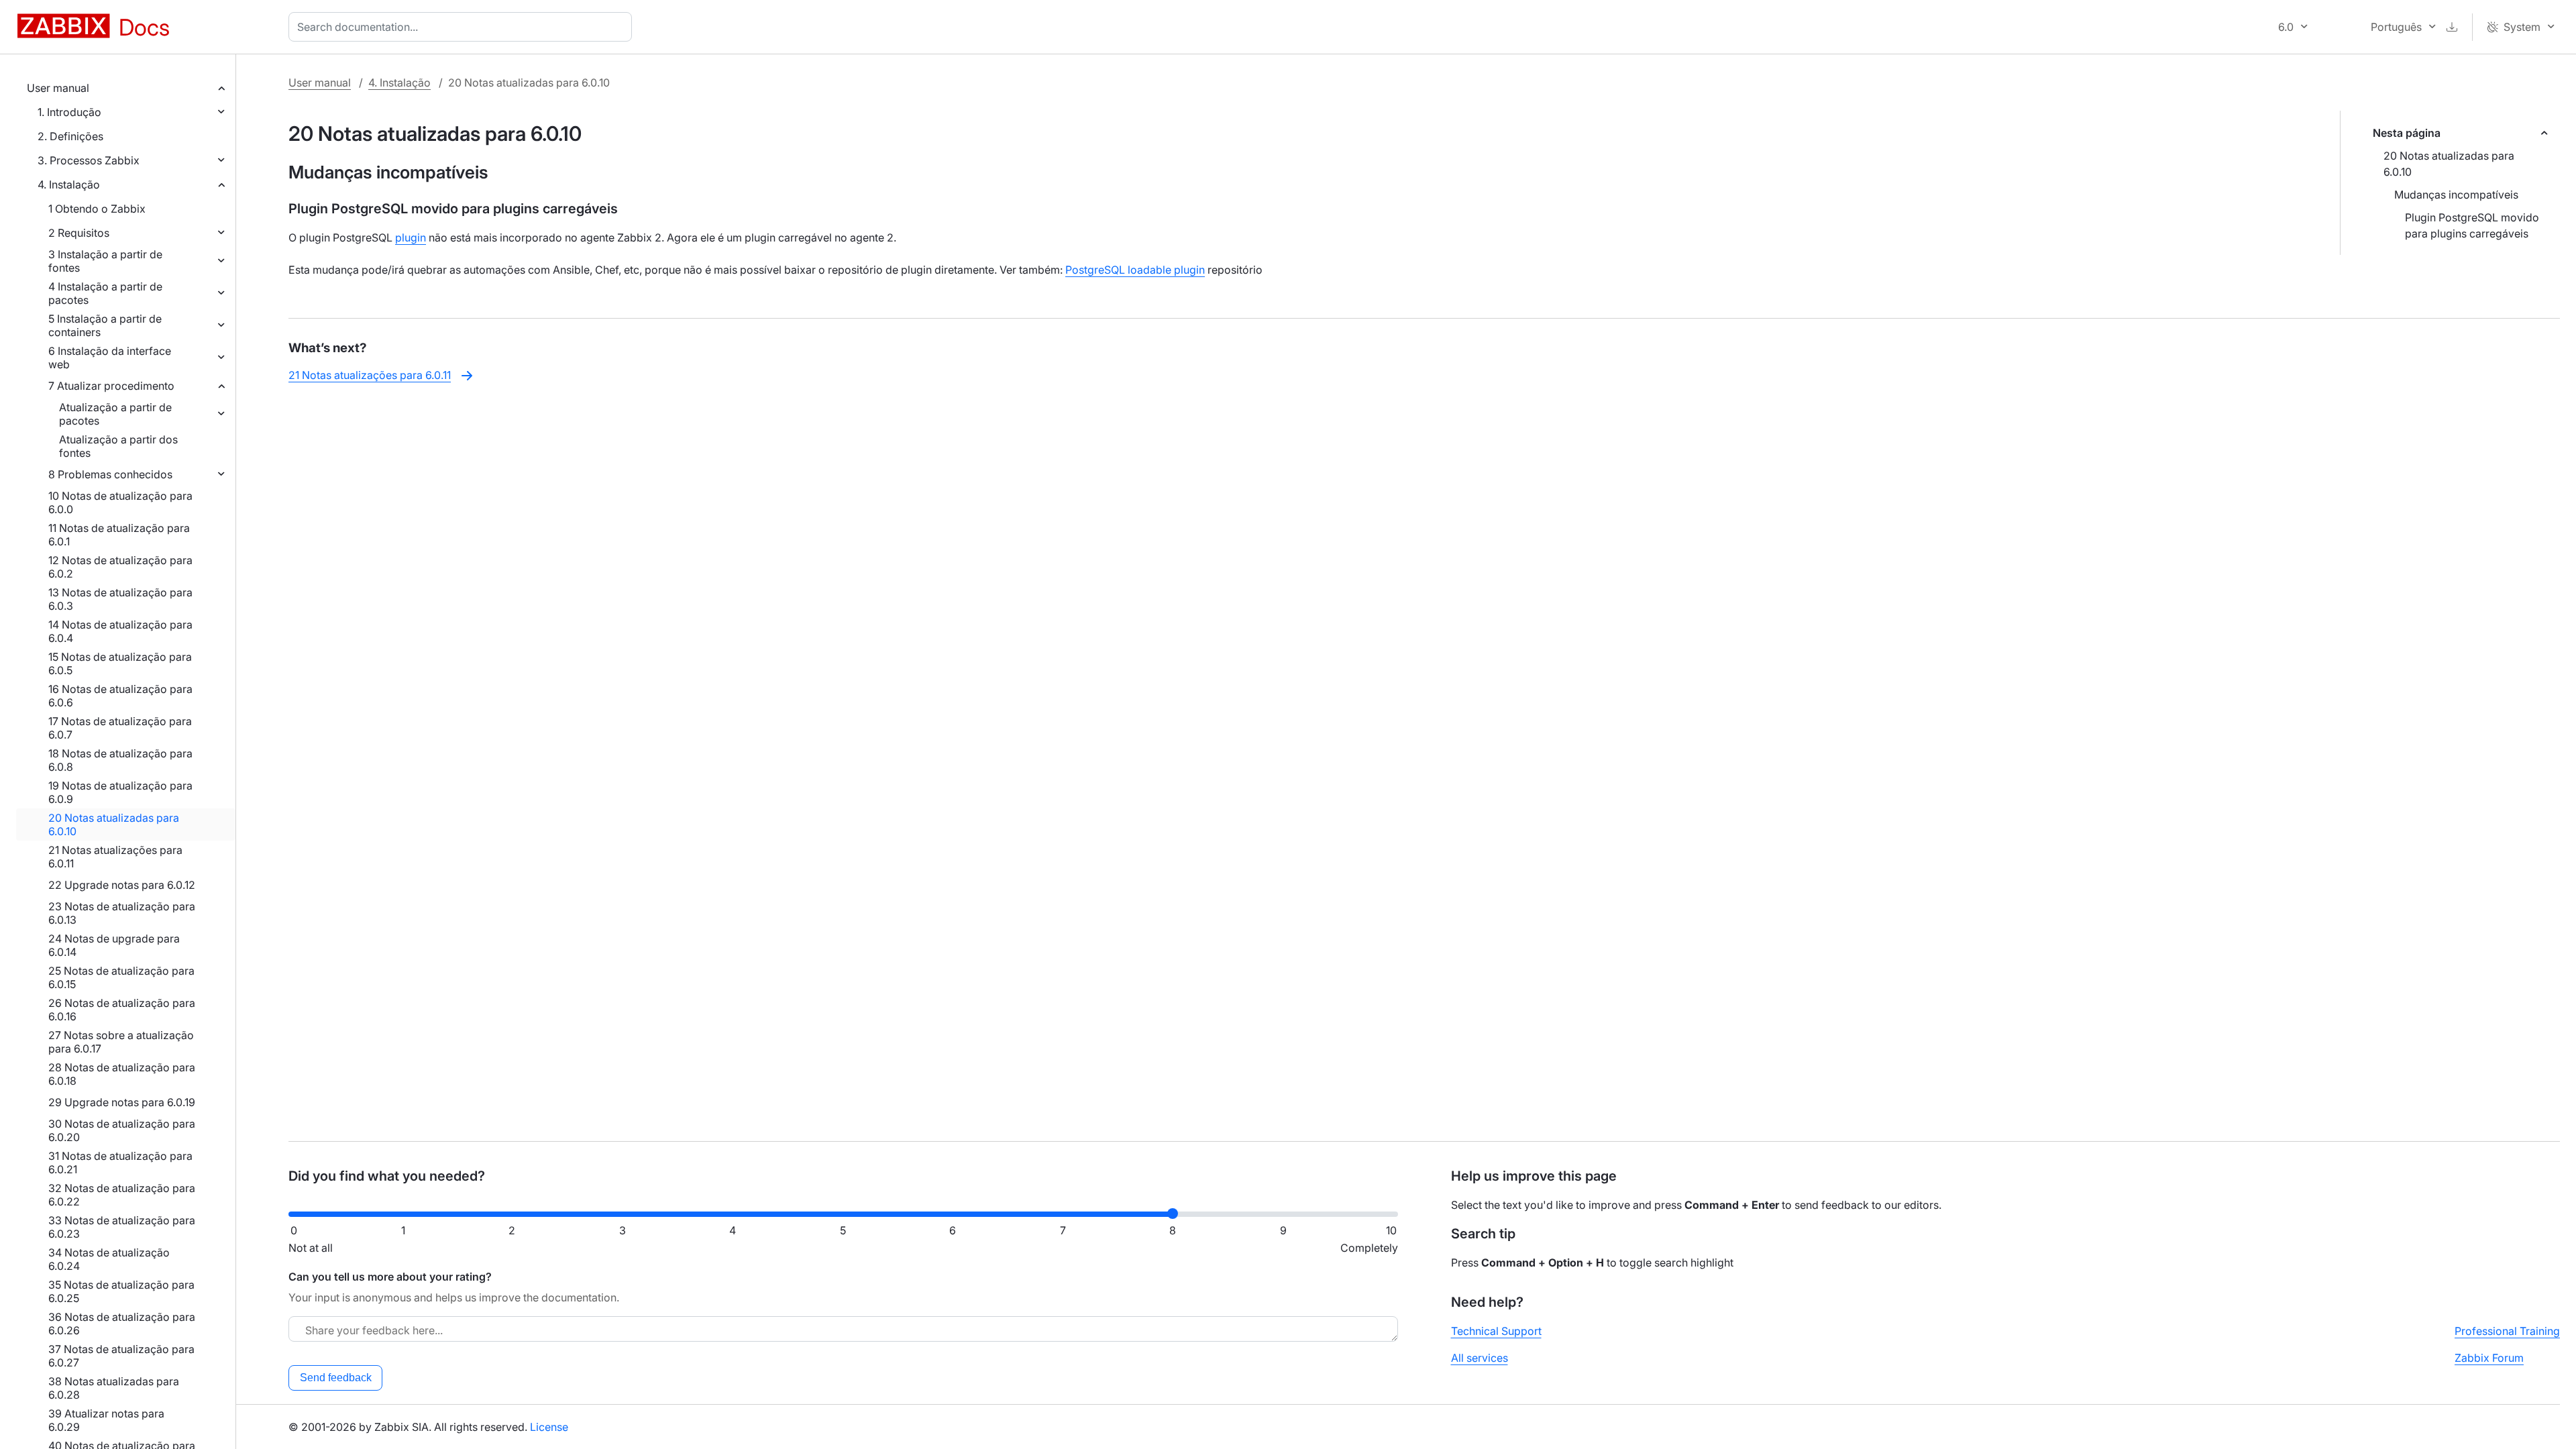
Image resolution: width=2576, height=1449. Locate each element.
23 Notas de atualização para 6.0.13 (122, 913)
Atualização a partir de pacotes (115, 414)
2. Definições (70, 136)
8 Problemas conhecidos (110, 474)
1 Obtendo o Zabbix (97, 209)
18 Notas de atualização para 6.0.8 (120, 760)
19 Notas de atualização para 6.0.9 (120, 792)
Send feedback (336, 1378)
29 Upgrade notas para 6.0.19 (122, 1102)
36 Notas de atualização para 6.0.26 (122, 1324)
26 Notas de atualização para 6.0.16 (122, 1010)
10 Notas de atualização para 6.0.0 (120, 502)
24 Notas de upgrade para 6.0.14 (114, 945)
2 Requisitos (79, 233)
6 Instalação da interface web (110, 358)
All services (1480, 1358)
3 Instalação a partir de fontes (105, 261)
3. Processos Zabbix (89, 160)
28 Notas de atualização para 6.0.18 (122, 1074)
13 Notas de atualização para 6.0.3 (120, 599)
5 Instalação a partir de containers (105, 325)
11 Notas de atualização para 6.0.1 (119, 535)
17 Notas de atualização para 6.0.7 (120, 728)
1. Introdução (69, 112)
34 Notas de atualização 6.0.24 (109, 1259)
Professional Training (2507, 1331)
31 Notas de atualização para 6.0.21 (120, 1163)
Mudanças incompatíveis (2456, 195)
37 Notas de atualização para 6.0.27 (121, 1356)
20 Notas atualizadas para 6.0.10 (114, 824)
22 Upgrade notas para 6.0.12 (122, 885)
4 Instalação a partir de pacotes (105, 293)
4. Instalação (69, 184)
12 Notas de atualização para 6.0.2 (120, 567)
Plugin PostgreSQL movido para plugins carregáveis (2472, 225)
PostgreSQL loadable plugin (1135, 270)
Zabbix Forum (2489, 1358)
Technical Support (1496, 1331)
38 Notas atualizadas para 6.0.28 (114, 1388)
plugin (411, 237)
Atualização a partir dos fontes (118, 446)
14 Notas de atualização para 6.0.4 (120, 631)
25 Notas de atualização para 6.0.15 (121, 977)
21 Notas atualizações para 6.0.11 (115, 857)
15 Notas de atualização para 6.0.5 (120, 663)
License (549, 1427)
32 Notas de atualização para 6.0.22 (122, 1195)
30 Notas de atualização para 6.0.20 (122, 1130)
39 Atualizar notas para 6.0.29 (106, 1420)
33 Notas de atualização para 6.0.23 (122, 1227)
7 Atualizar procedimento (111, 386)
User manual (58, 88)
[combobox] (463, 27)
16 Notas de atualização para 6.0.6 (120, 696)
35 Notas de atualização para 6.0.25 (121, 1291)
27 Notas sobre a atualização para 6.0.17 (121, 1042)
